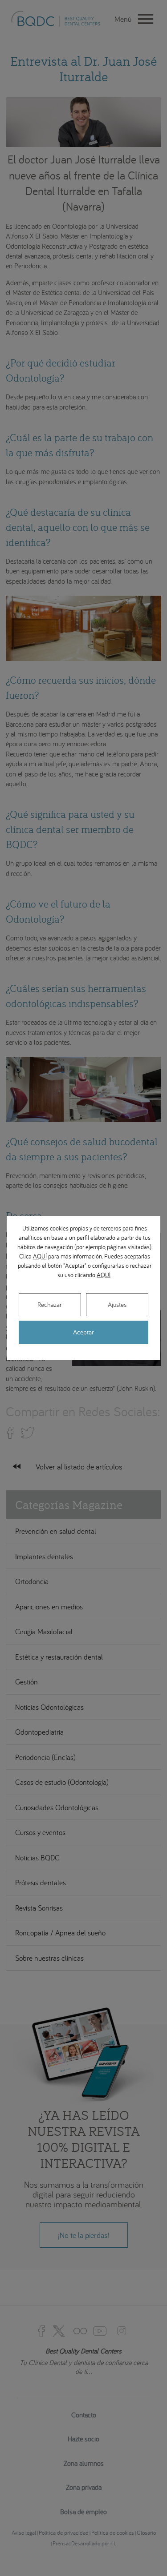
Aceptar (83, 1332)
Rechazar (50, 1304)
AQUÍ (40, 1256)
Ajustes (117, 1304)
